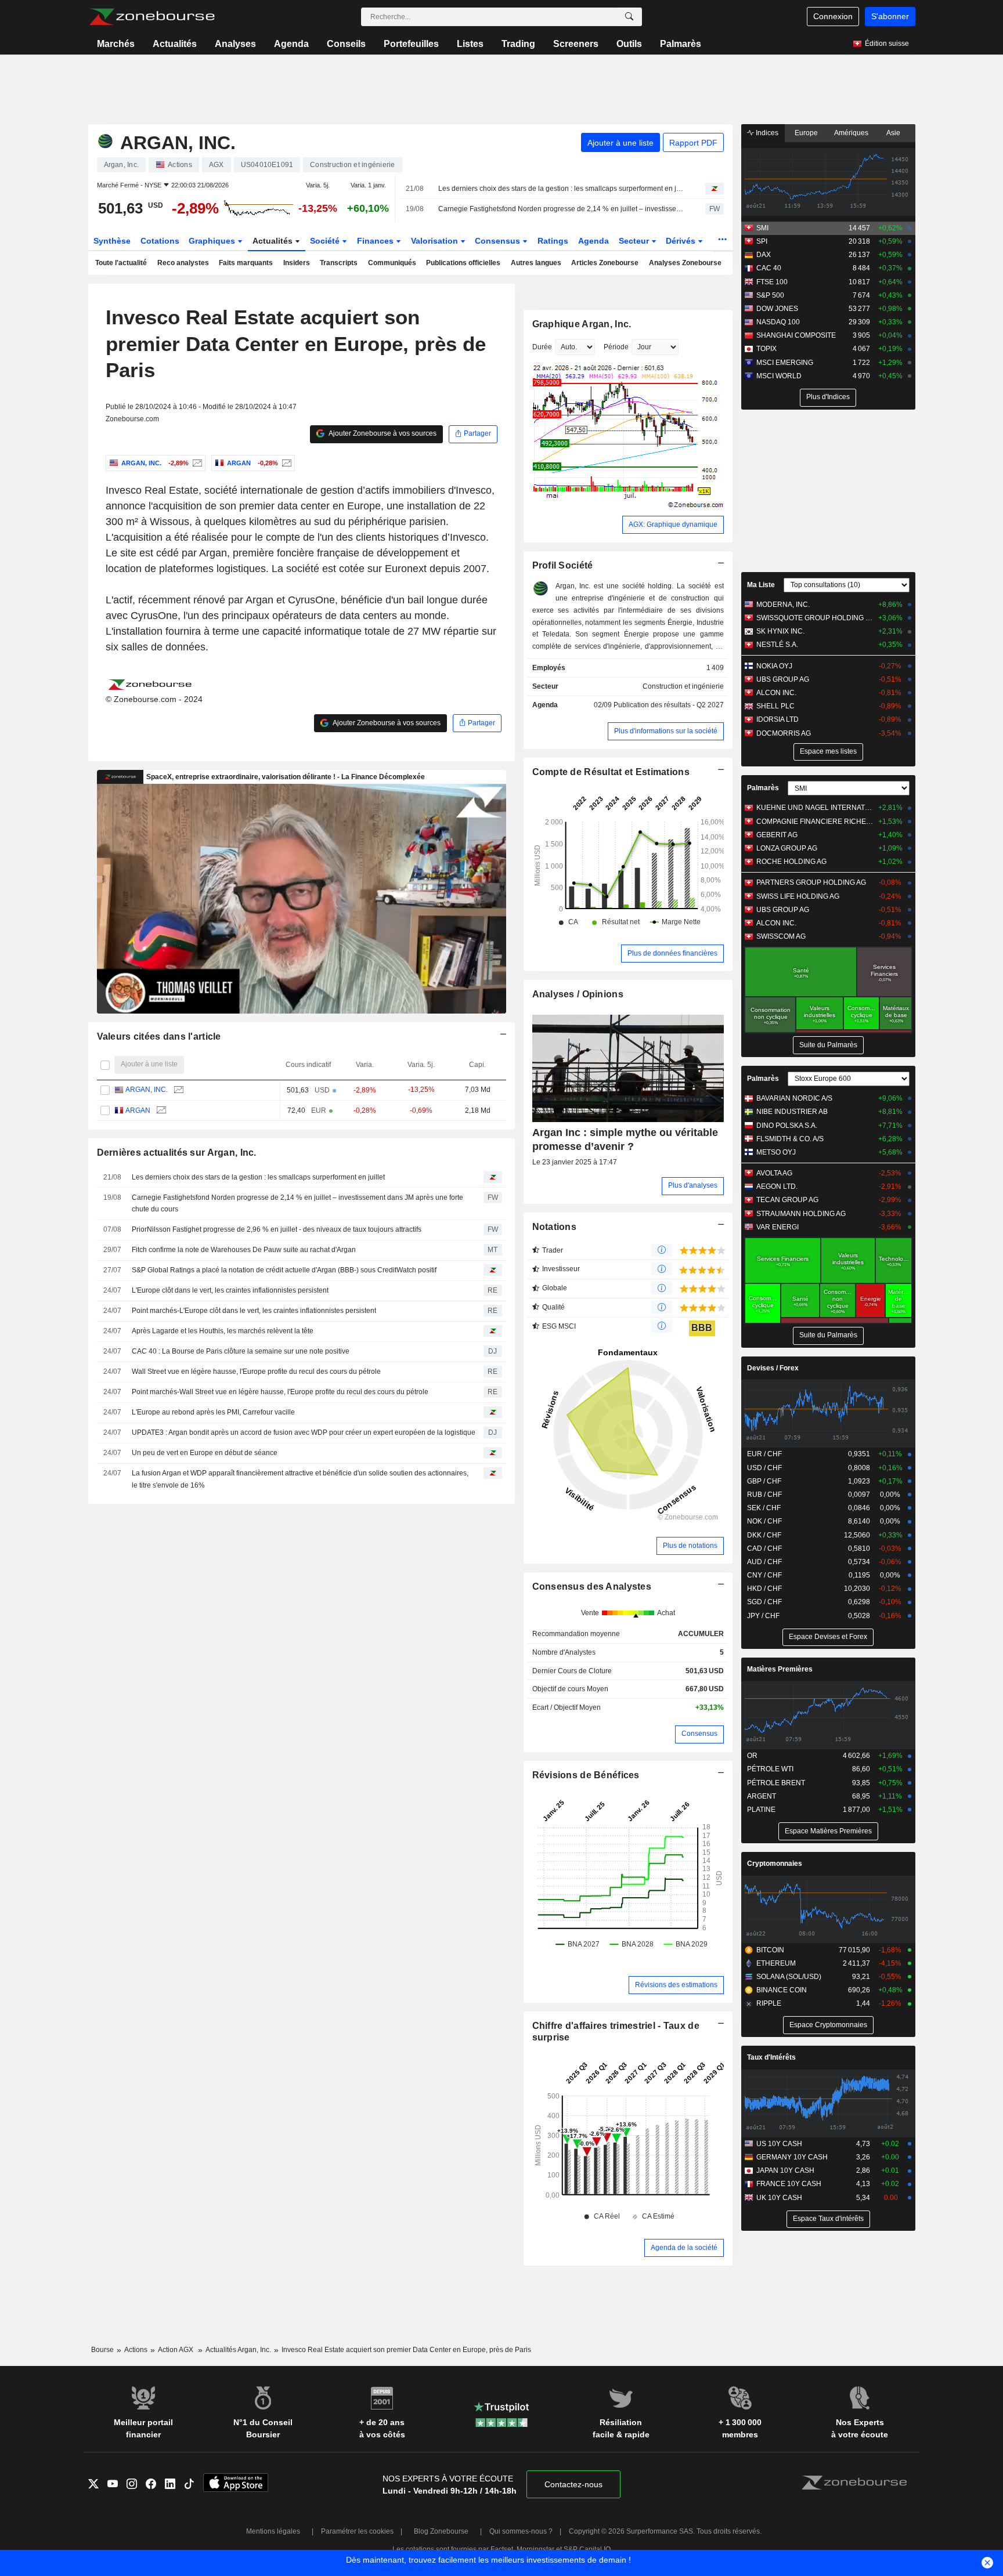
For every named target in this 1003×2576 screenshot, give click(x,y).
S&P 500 (770, 295)
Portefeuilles (411, 44)
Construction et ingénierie (683, 686)
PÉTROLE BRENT (776, 1783)
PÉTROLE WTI (770, 1769)
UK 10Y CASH (779, 2198)
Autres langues (536, 263)
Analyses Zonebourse (685, 263)
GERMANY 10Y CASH (792, 2157)
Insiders (297, 263)
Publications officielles (463, 263)
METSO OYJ (776, 1152)
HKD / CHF (764, 1589)
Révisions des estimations (676, 1985)
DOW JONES (777, 309)
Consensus (499, 241)
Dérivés (682, 241)
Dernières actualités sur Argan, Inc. (177, 1153)
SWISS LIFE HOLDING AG (798, 896)
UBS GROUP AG (783, 679)
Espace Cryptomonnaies (828, 2025)
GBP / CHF (764, 1481)
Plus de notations (690, 1546)
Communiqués (392, 263)
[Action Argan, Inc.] (196, 463)
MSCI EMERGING (785, 363)
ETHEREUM (776, 1963)
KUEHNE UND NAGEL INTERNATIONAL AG (815, 808)
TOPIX (766, 349)
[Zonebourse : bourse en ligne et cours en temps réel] (152, 17)
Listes (470, 44)
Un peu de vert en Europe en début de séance (205, 1453)
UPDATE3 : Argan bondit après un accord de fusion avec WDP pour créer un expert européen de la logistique (304, 1432)
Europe (806, 133)
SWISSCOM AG (781, 936)
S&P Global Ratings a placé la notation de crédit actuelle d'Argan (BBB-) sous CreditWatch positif (284, 1270)
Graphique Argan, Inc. (582, 324)
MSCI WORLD (779, 376)
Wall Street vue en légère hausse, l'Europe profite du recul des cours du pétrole (256, 1372)
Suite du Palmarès (828, 1045)
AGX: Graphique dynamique (673, 524)
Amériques (851, 133)
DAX (764, 255)
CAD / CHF (764, 1549)
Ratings (553, 241)
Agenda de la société (684, 2248)
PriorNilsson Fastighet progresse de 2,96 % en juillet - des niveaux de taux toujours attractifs (277, 1229)
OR (752, 1756)
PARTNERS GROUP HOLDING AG (811, 882)
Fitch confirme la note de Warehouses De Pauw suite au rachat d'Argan (244, 1250)
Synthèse (112, 241)
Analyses (235, 44)
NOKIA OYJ (774, 666)
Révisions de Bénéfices (586, 1775)
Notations (555, 1227)
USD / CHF (764, 1468)
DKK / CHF (764, 1535)
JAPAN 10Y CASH (785, 2170)
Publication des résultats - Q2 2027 (669, 705)
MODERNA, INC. (783, 605)
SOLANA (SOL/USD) (789, 1977)
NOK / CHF (764, 1521)
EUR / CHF (764, 1454)
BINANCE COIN (782, 1990)
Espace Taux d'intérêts (828, 2219)
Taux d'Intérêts (771, 2057)
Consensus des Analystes (592, 1587)
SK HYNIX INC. (780, 631)
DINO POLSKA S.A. (787, 1126)
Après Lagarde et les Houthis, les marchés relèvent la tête (223, 1331)
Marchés (116, 44)
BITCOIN (770, 1950)
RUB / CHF (764, 1495)
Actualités (175, 44)
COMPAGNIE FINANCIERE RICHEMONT (815, 822)
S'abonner (890, 16)
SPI (762, 241)
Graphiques (213, 241)
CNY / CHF (764, 1575)
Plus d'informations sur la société (666, 731)
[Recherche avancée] (629, 17)
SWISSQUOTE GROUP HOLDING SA (815, 618)
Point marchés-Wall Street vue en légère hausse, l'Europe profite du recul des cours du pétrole (280, 1392)
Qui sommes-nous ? (521, 2531)
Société (326, 241)
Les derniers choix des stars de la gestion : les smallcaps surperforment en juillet (562, 189)
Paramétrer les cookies (357, 2531)
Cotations (160, 241)
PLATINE (761, 1810)
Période (616, 347)
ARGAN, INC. (147, 1090)
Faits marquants (246, 263)
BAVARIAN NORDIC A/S (794, 1098)
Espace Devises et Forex (828, 1637)
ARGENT (762, 1796)
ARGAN (138, 1110)
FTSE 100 (772, 282)
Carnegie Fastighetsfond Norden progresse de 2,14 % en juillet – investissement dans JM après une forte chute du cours (562, 209)
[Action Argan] (285, 463)
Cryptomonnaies (775, 1864)
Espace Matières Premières (828, 1831)
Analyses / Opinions (578, 994)
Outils (629, 44)
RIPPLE (769, 2003)
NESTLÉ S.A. (777, 645)
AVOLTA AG (774, 1173)
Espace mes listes (828, 751)
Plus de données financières (672, 953)
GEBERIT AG (777, 835)
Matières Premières (780, 1669)
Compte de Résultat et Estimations (611, 772)
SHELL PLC (775, 706)
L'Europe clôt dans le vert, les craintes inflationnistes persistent (230, 1290)
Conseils (346, 44)
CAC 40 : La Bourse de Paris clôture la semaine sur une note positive (241, 1351)
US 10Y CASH (779, 2144)
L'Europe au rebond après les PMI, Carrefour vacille (213, 1412)
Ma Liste (761, 585)
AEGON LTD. (777, 1186)
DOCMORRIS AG (784, 733)
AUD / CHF (764, 1562)
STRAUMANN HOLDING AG (801, 1214)
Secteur (635, 241)
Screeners (576, 44)
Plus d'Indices (828, 397)
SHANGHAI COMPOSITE (796, 335)
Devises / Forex (773, 1368)
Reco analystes (183, 263)
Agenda (291, 44)
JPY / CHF (763, 1616)
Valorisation (436, 241)
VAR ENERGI (777, 1227)
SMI (762, 228)
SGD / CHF (764, 1602)
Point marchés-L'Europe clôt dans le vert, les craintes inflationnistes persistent (254, 1311)
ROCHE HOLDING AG (791, 862)
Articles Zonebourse (605, 263)
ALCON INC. (776, 693)
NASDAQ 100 (778, 322)
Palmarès (681, 44)
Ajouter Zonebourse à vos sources (382, 433)
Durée (542, 347)
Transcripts (339, 263)
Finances (376, 241)
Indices (766, 133)
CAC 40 (769, 268)
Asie (893, 133)
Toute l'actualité (121, 263)
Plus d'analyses (693, 1185)
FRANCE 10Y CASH (789, 2184)
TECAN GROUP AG (787, 1200)
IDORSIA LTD (777, 719)
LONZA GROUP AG (787, 848)
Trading (518, 44)
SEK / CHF (764, 1508)
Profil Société (563, 565)
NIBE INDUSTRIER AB (792, 1112)
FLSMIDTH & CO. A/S (790, 1139)
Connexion (833, 16)
